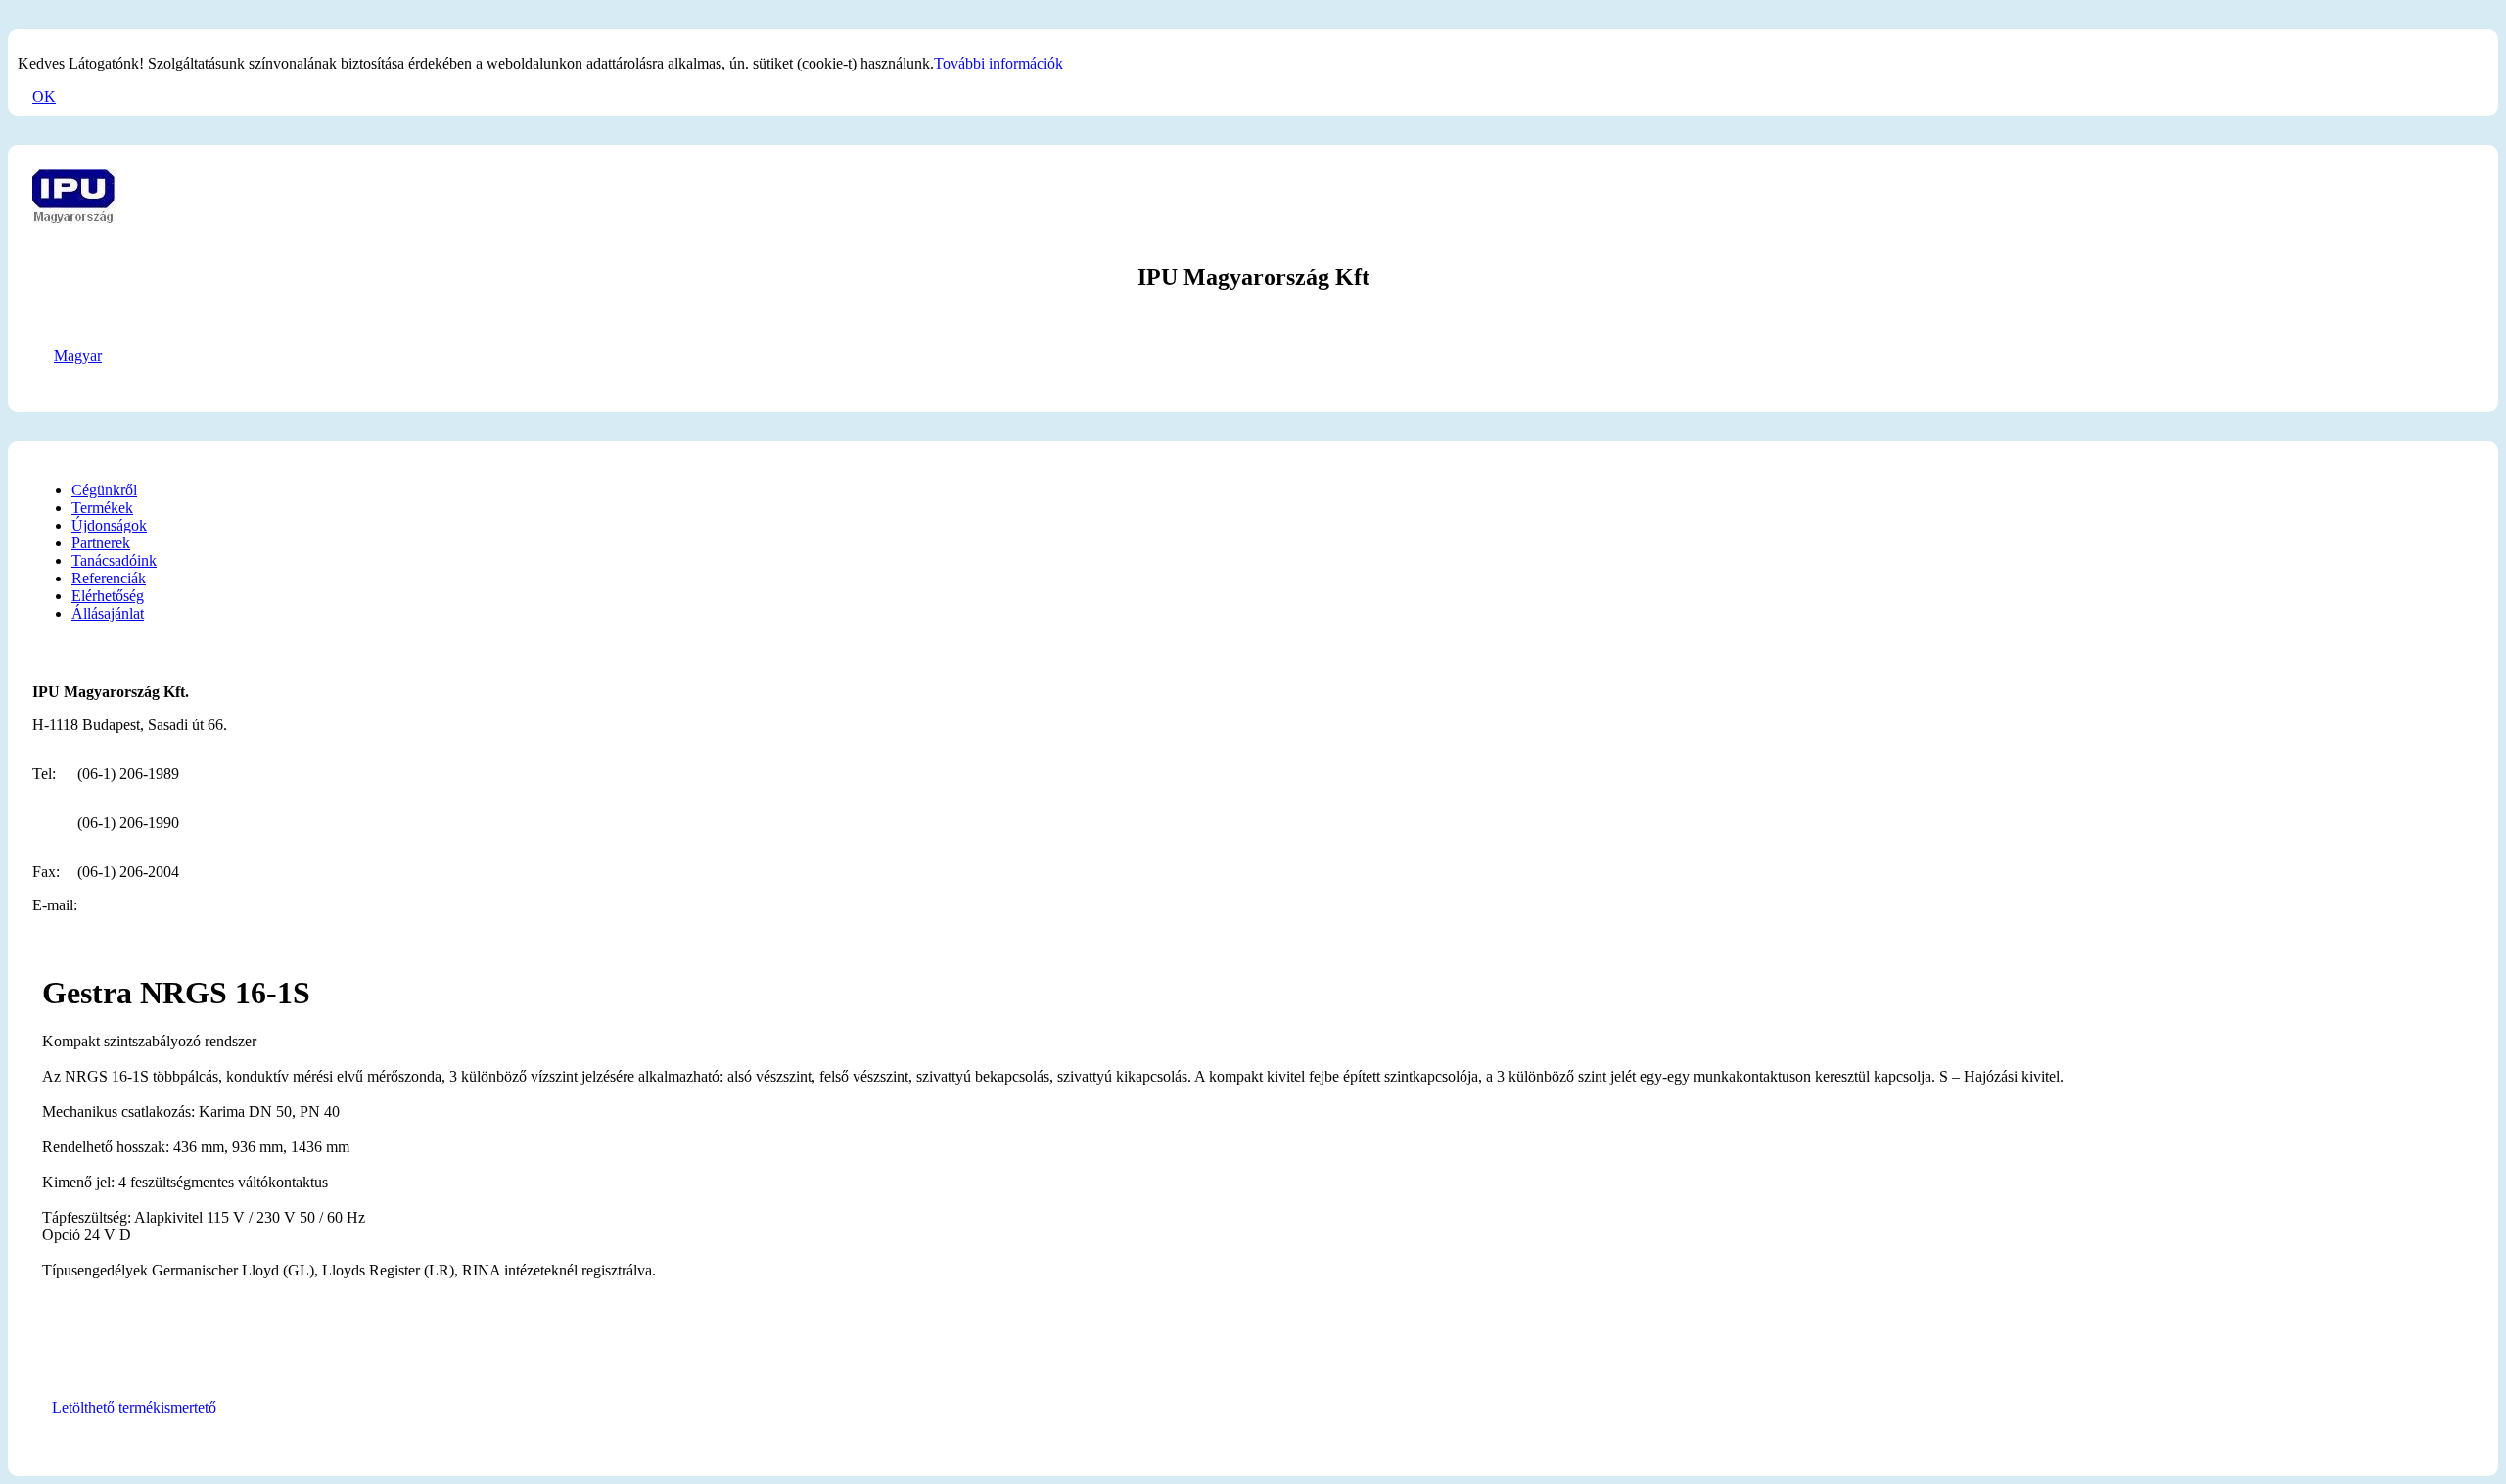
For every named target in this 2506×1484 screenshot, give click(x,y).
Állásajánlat (108, 613)
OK (44, 96)
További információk (998, 63)
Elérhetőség (108, 596)
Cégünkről (104, 490)
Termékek (102, 508)
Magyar (78, 356)
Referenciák (109, 578)
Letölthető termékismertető (134, 1407)
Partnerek (101, 543)
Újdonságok (109, 525)
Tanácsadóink (114, 560)
